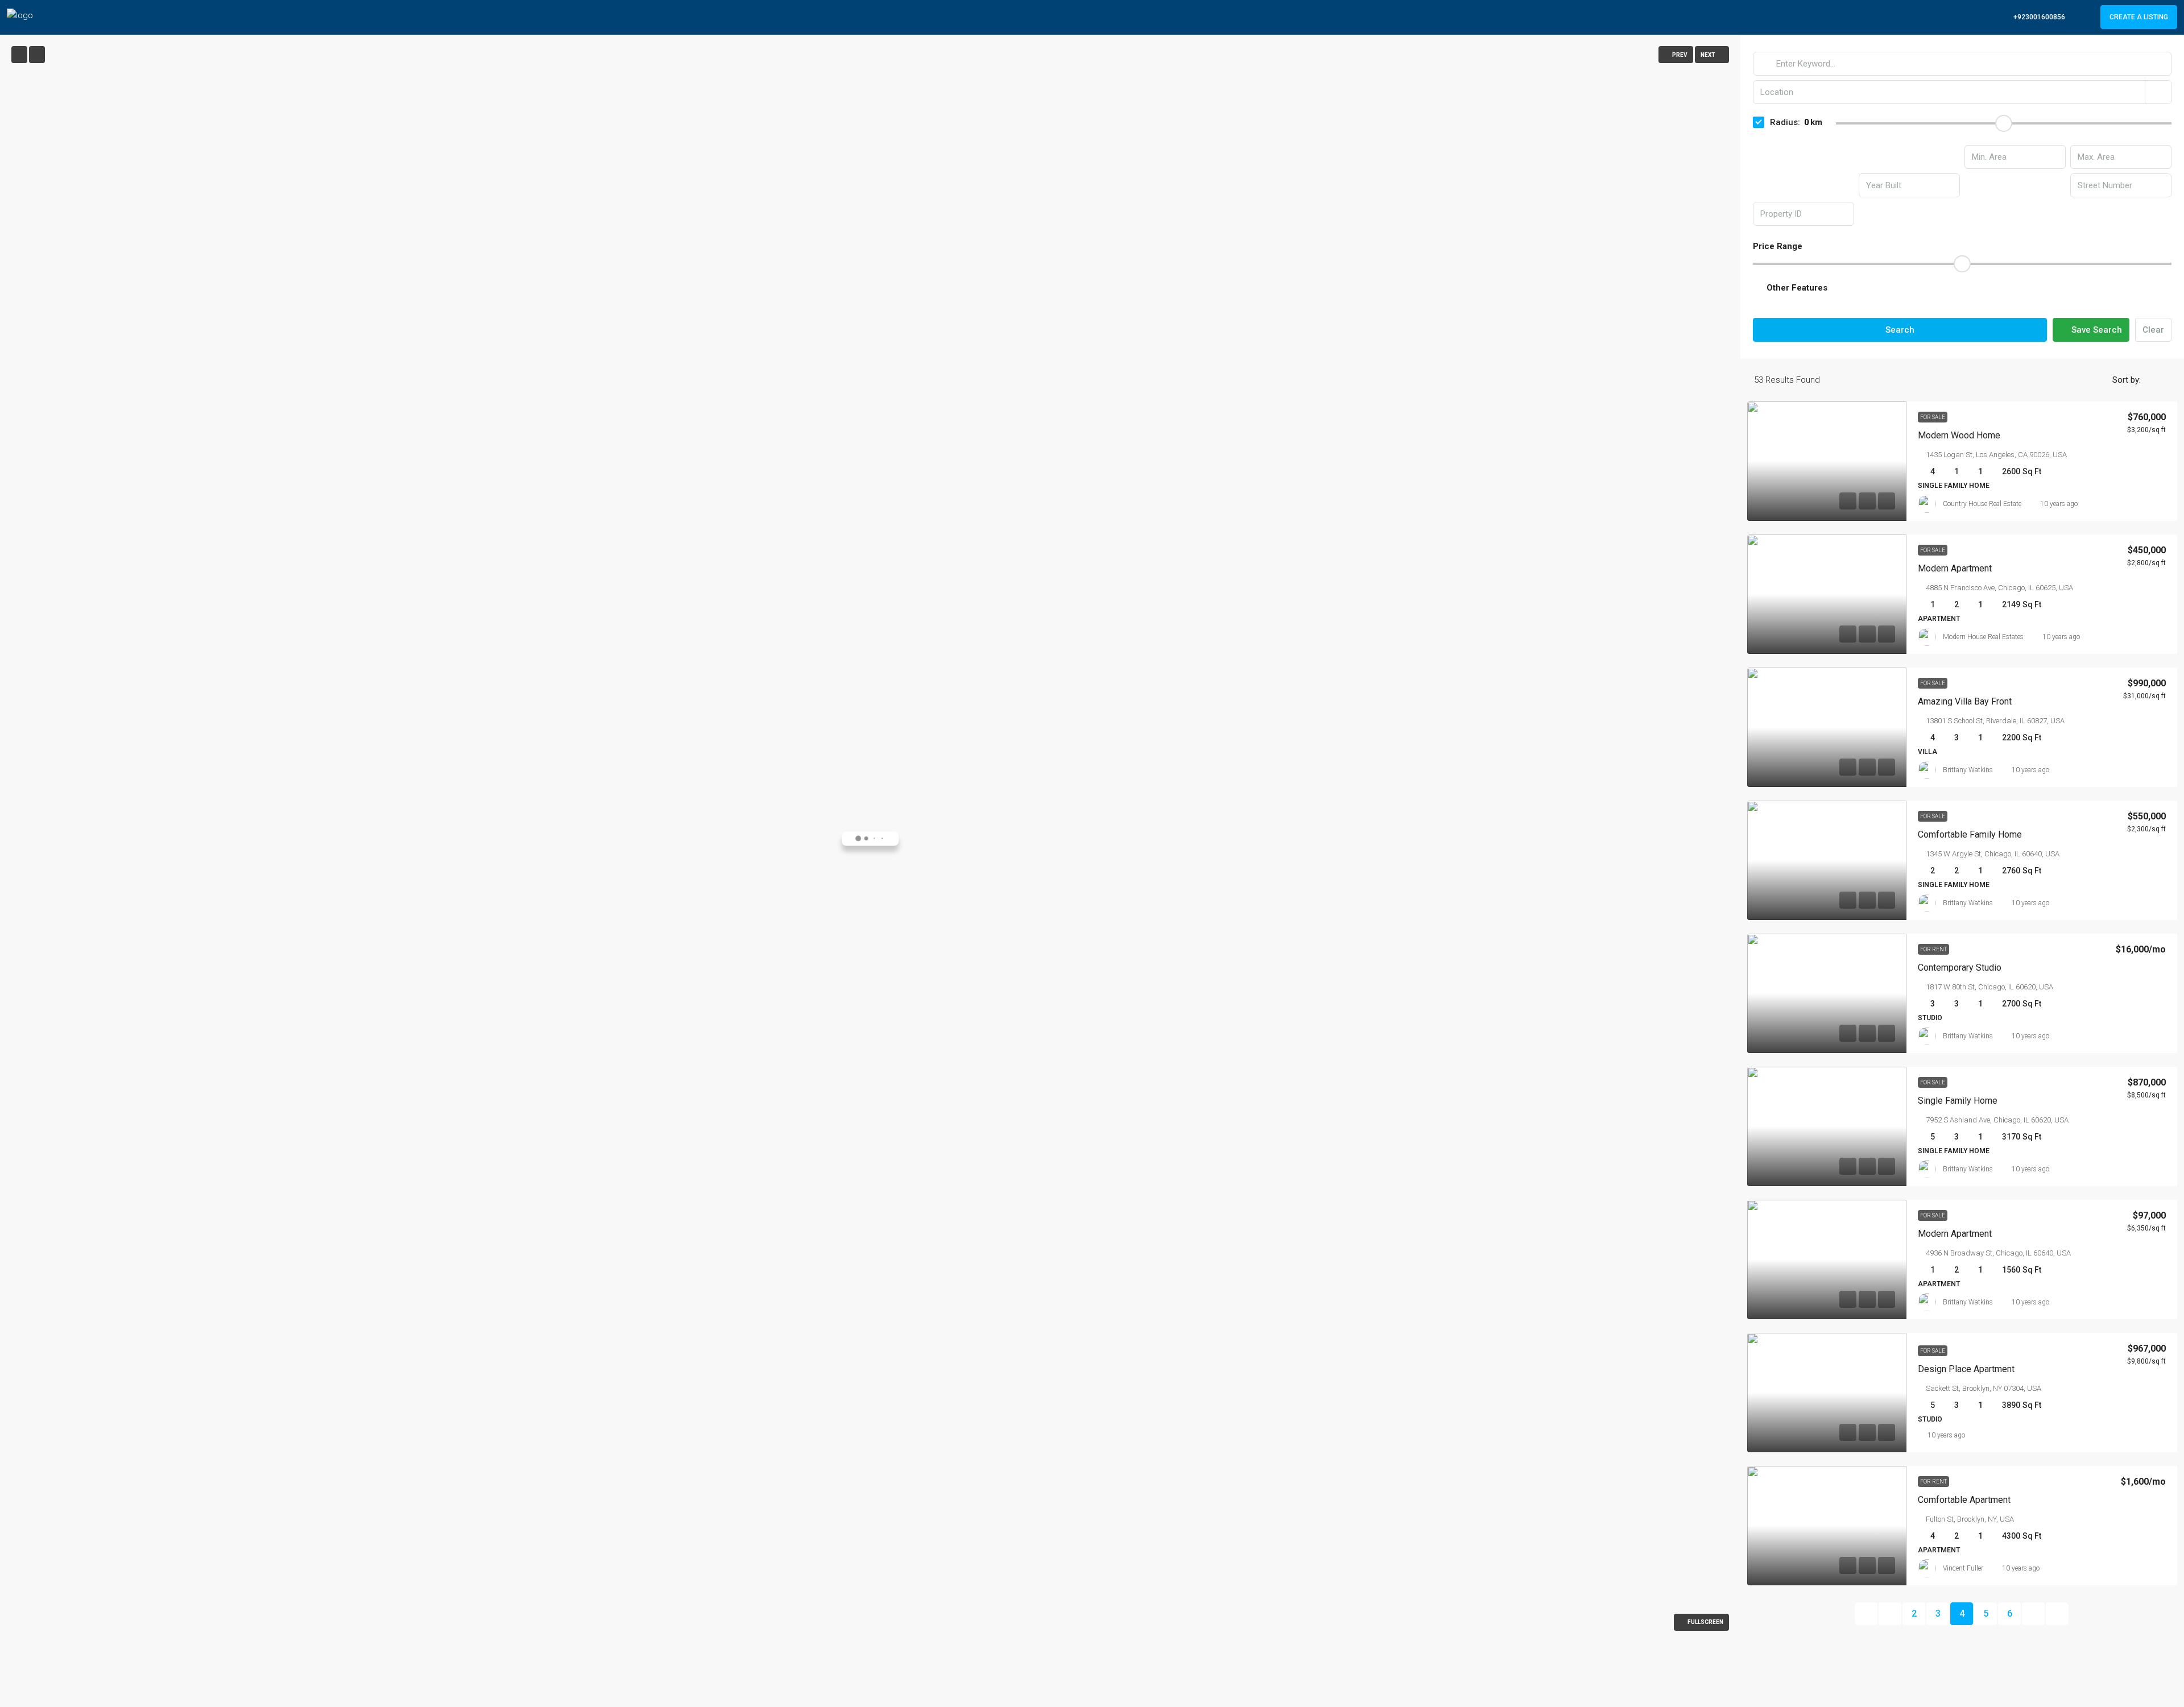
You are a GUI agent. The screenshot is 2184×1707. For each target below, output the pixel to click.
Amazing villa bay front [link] (1965, 701)
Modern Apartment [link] (1955, 1234)
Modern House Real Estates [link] (1983, 637)
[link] (1827, 461)
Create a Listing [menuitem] (2139, 17)
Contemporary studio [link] (1960, 968)
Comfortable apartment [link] (1964, 1500)
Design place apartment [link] (1966, 1369)
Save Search (2096, 330)
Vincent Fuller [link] (1963, 1568)
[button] (1962, 288)
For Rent (1933, 949)
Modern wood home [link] (1959, 435)
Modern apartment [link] (1955, 568)
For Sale (1933, 417)
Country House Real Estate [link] (1982, 504)
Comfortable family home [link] (1970, 834)
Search (1900, 330)
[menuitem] (2033, 17)
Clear (2153, 330)
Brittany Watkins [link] (1968, 770)
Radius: (1785, 122)
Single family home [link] (1958, 1101)
